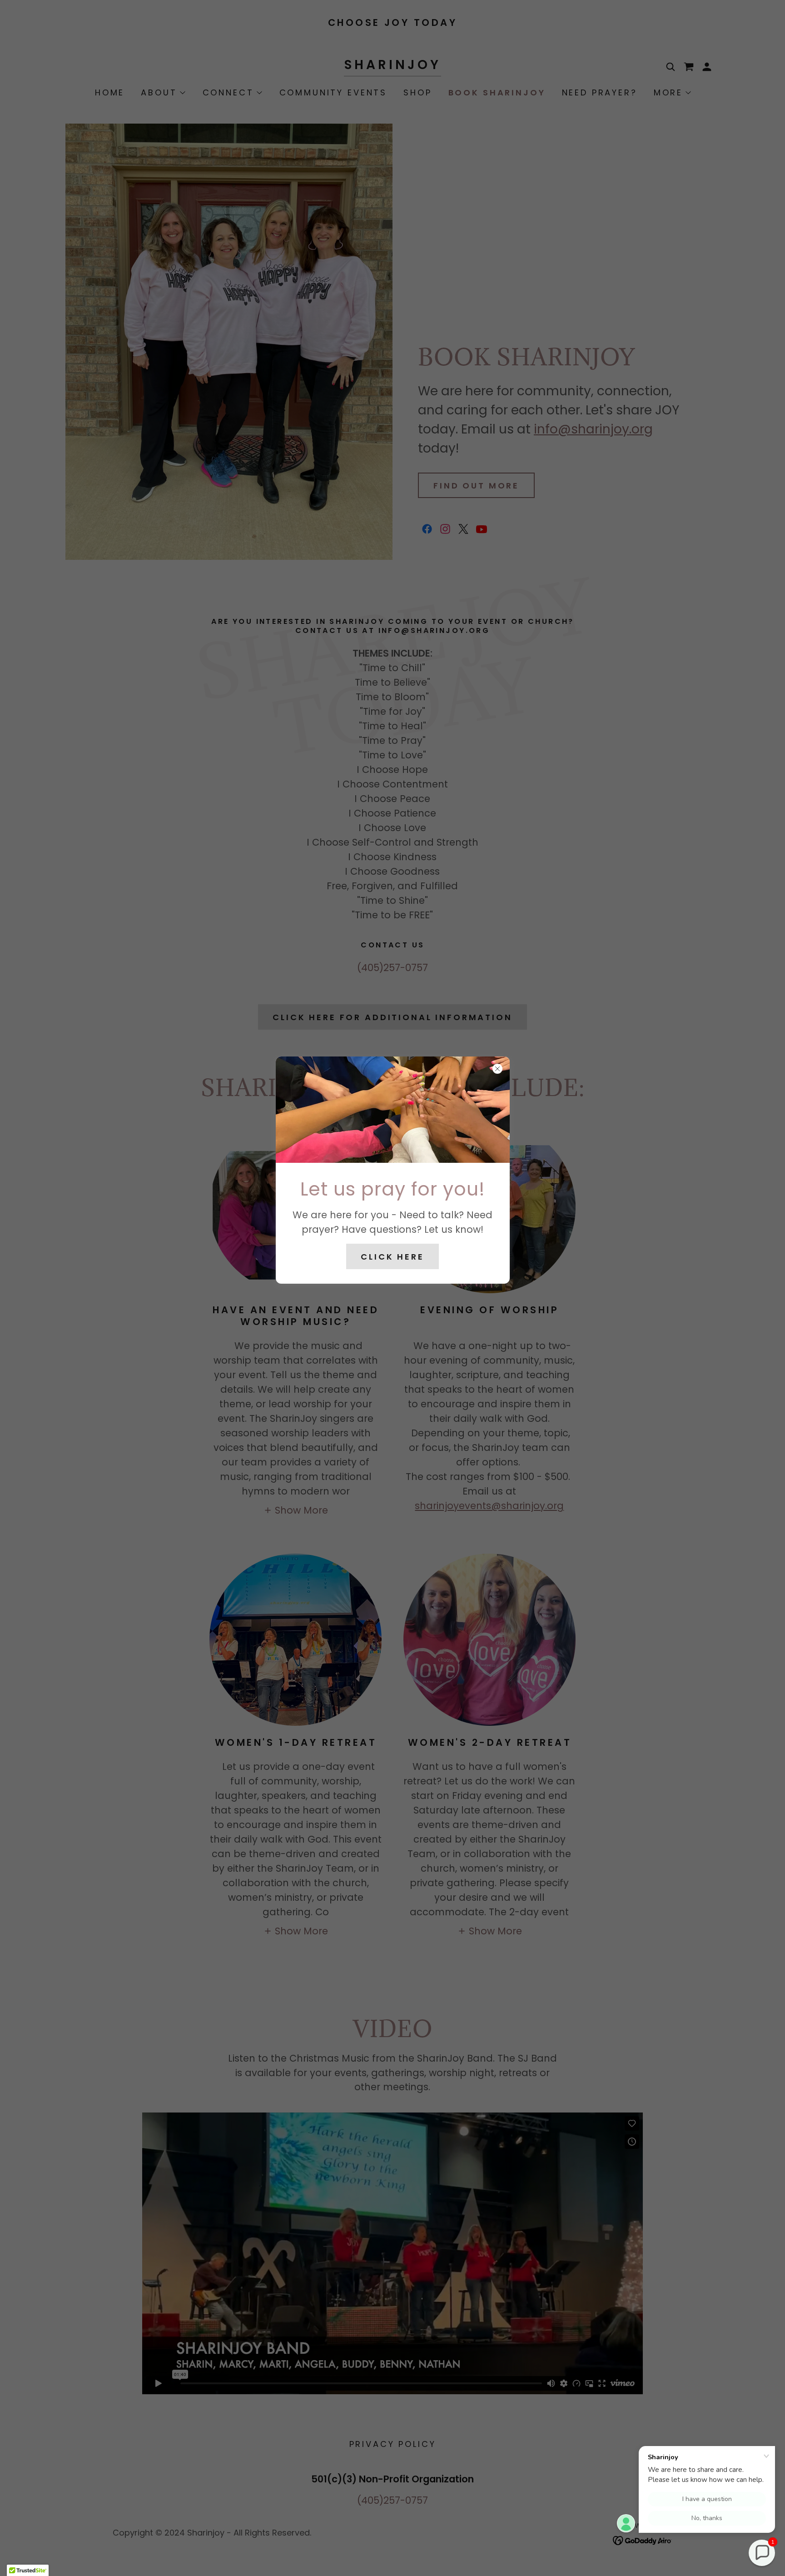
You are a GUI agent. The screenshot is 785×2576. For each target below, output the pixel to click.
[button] (762, 2553)
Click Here (392, 1257)
